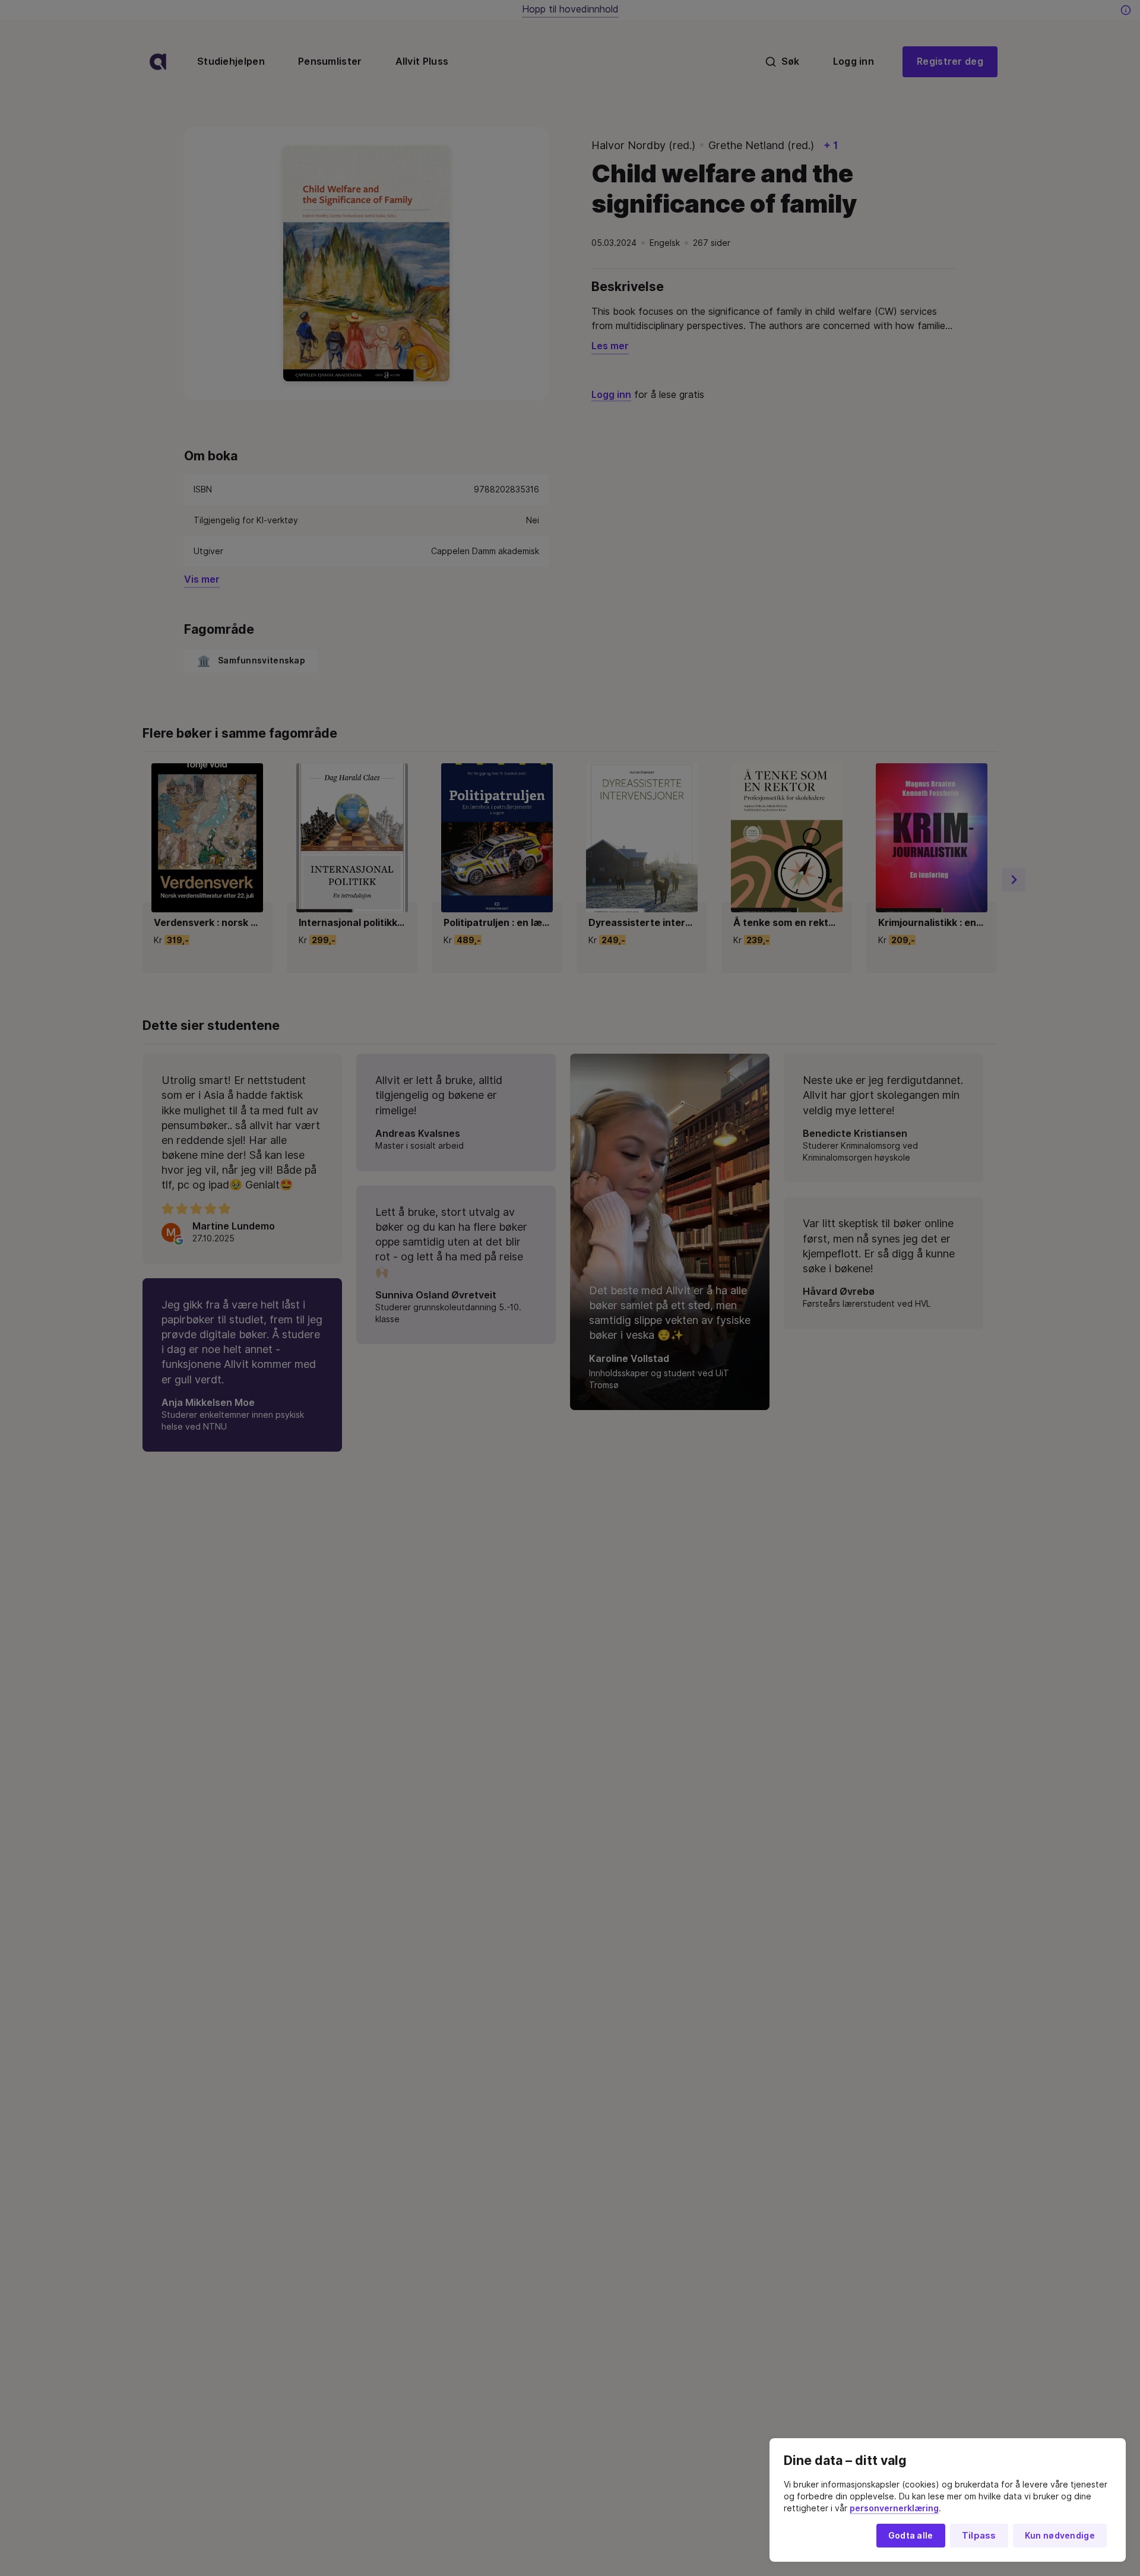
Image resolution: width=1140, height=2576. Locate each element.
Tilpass (979, 2536)
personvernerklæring (894, 2508)
